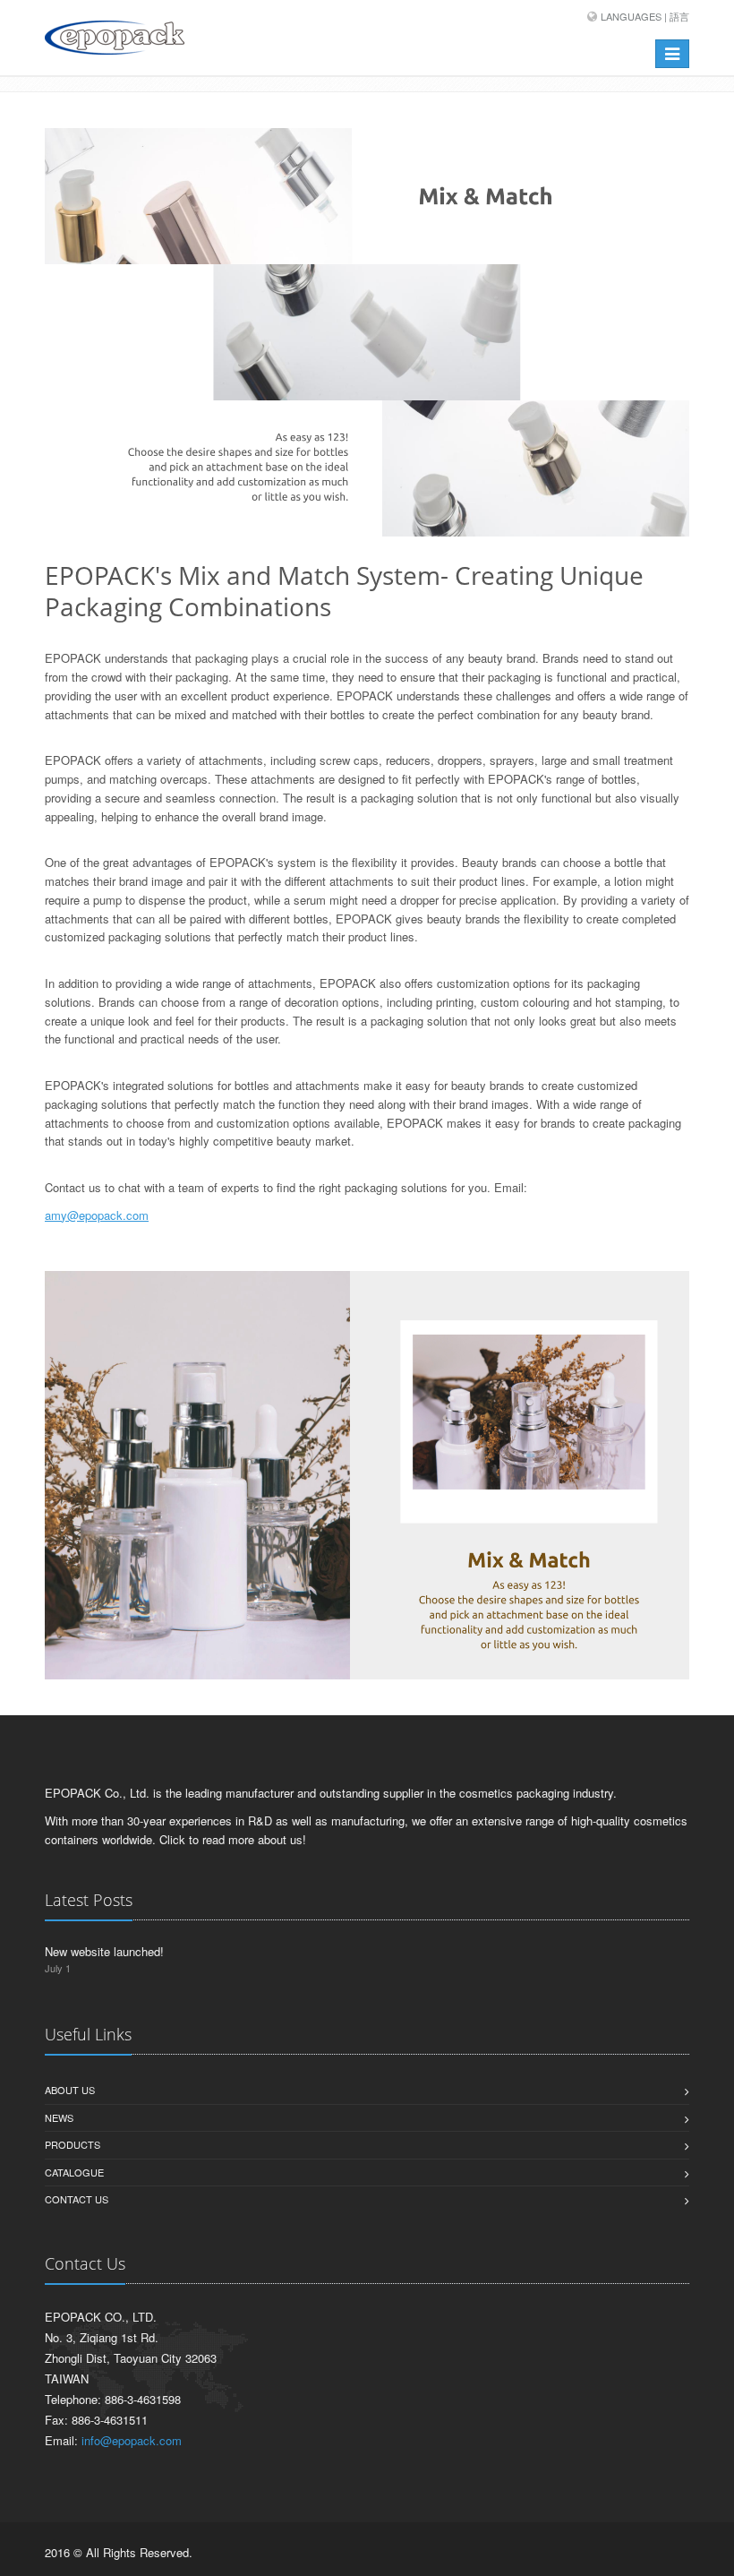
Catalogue (74, 2172)
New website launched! (104, 1951)
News (59, 2117)
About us (70, 2090)
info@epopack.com (132, 2440)
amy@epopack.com (97, 1215)
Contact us (77, 2199)
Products (73, 2144)
